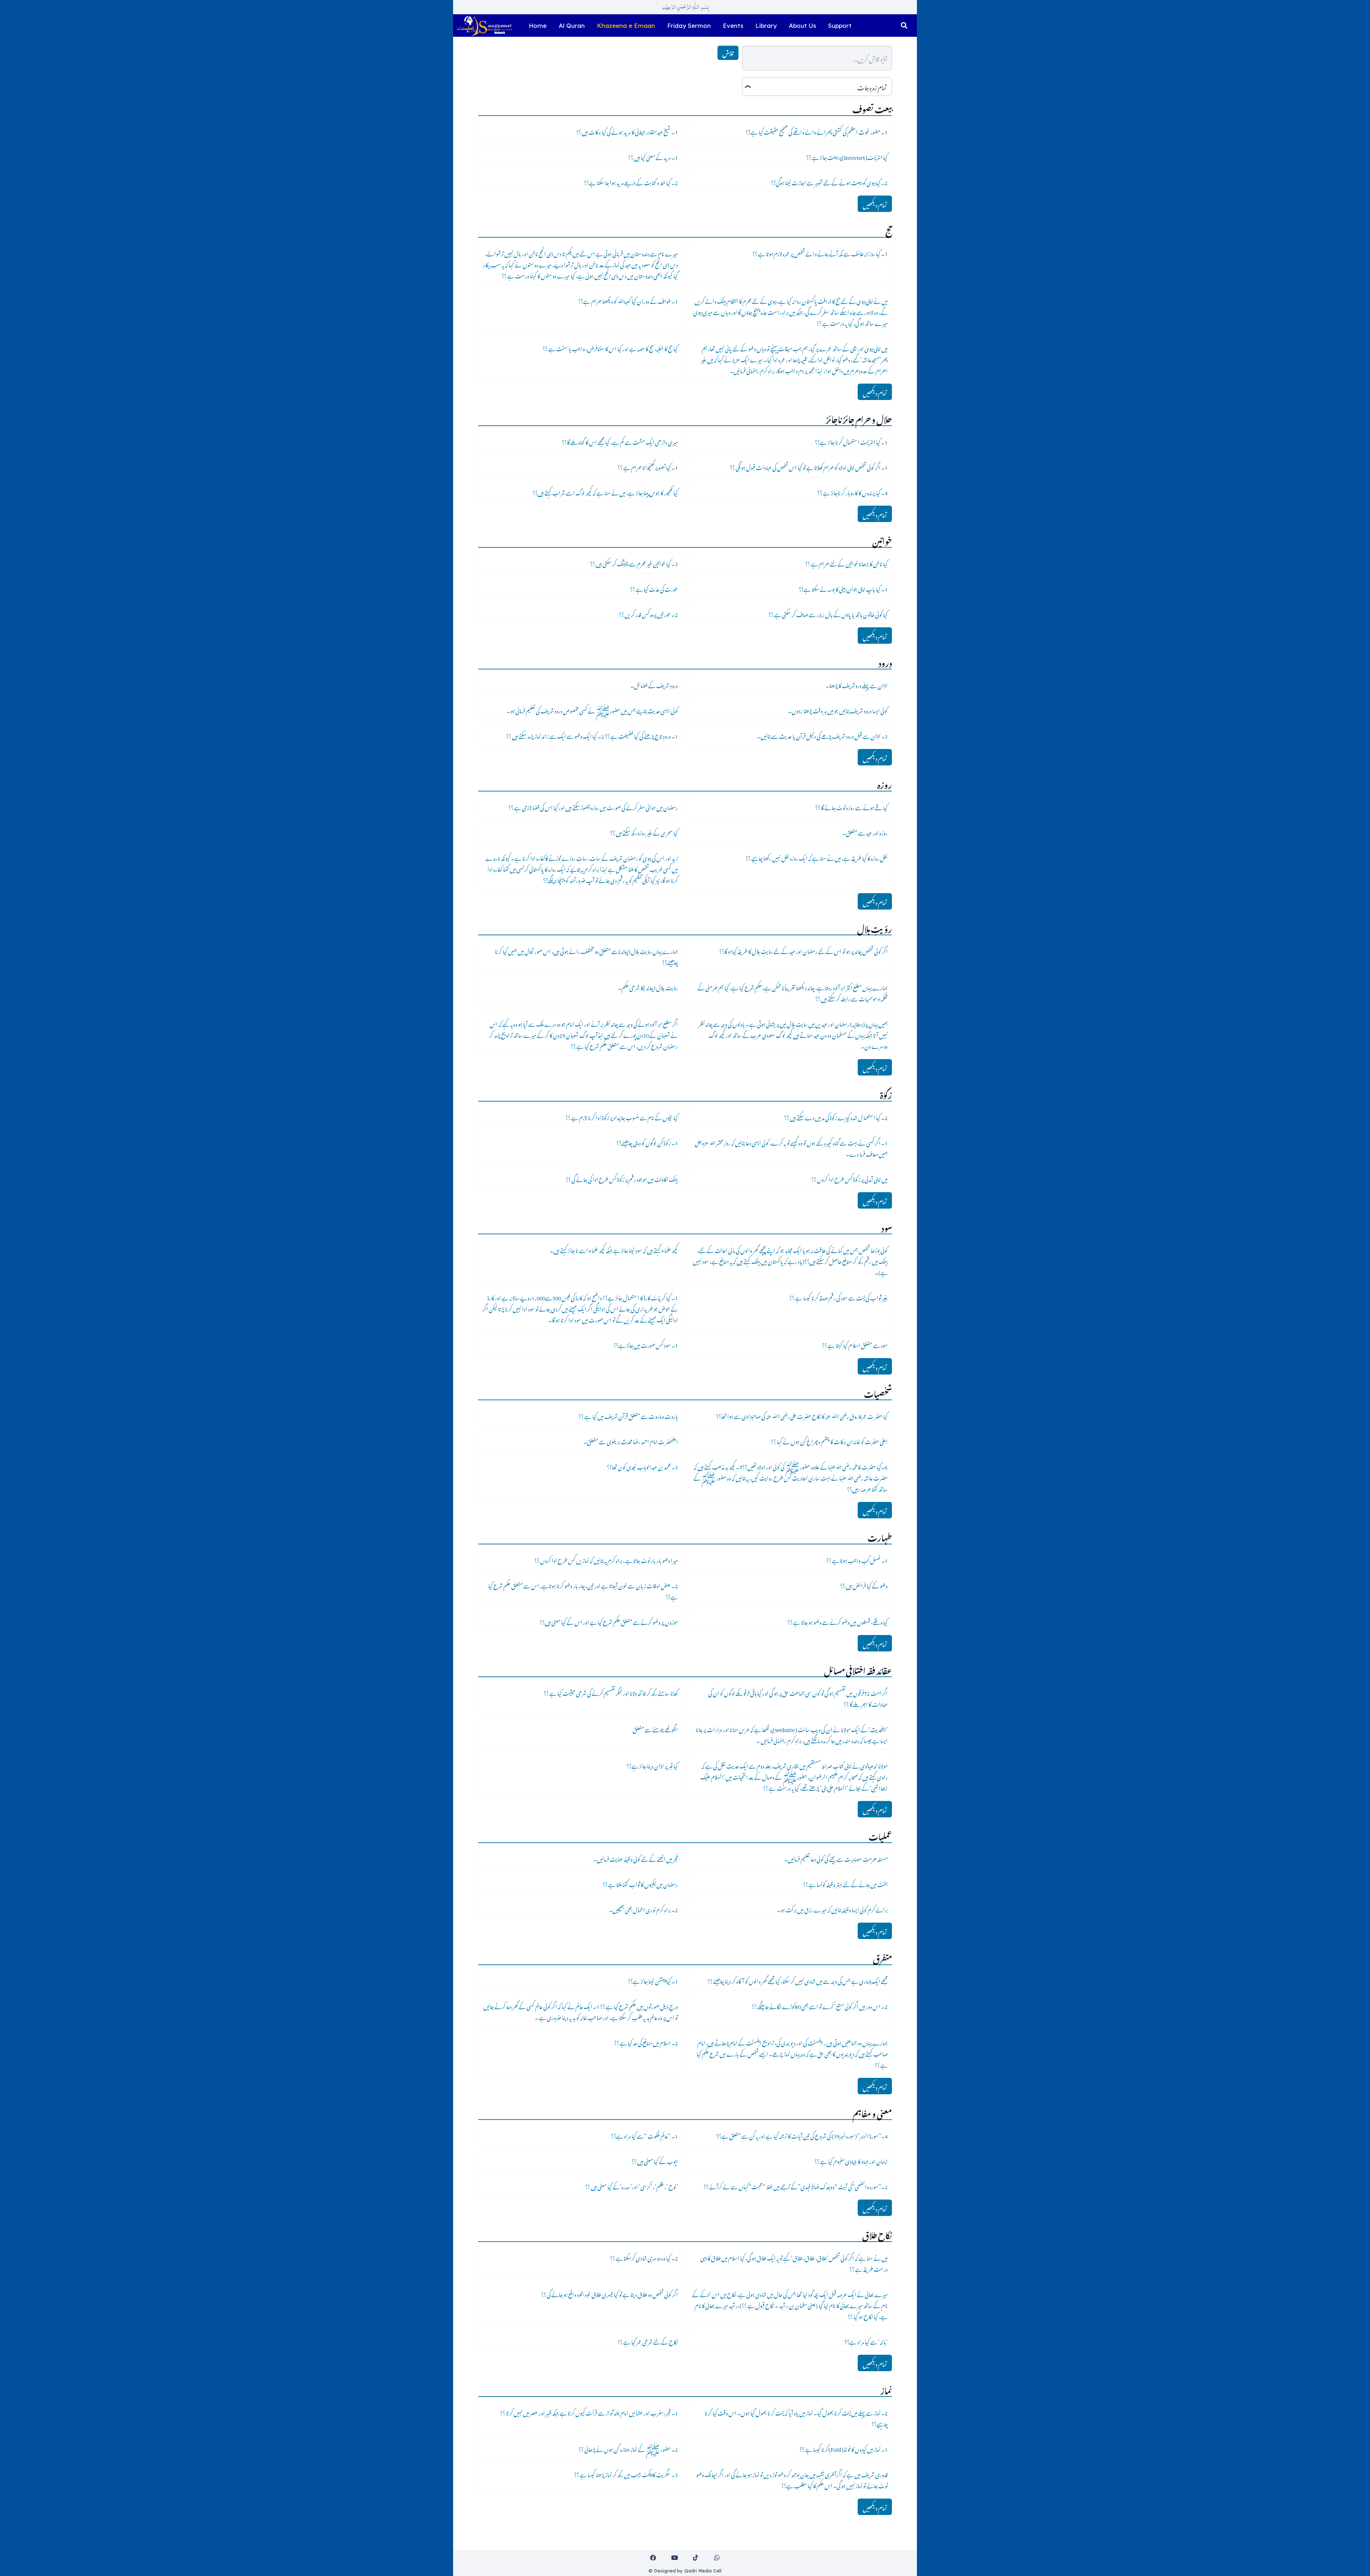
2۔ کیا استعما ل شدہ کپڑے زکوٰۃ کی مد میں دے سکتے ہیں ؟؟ (836, 1117)
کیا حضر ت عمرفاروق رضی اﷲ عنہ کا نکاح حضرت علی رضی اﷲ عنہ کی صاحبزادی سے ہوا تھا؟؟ (802, 1415)
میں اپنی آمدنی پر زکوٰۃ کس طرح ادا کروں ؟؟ (849, 1178)
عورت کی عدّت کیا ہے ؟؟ (654, 588)
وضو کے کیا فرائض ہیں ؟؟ (864, 1585)
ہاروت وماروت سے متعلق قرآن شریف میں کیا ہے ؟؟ (628, 1415)
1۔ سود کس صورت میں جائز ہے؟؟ (646, 1344)
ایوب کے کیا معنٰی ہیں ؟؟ (655, 2160)
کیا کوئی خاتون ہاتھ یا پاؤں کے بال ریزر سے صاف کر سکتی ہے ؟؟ (828, 613)
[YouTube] (674, 2558)
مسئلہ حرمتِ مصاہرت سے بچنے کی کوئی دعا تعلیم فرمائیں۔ (836, 1858)
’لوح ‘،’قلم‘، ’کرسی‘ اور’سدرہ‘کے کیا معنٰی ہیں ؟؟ (631, 2186)
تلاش (728, 53)
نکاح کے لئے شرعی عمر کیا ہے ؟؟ (648, 2341)
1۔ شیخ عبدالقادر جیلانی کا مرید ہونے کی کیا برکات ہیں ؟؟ (627, 131)
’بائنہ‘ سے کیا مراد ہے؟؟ (866, 2341)
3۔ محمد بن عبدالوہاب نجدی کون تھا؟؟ (642, 1466)
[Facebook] (653, 2558)
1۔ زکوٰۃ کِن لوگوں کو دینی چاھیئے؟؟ (647, 1142)
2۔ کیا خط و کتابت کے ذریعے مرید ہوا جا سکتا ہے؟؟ (631, 182)
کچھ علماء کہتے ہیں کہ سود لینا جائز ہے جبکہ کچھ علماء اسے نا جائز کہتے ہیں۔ (614, 1249)
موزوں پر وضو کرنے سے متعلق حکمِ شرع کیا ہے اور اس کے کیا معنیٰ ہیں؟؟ (609, 1621)
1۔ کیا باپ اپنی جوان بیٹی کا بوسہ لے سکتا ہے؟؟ (843, 588)
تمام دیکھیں (875, 204)
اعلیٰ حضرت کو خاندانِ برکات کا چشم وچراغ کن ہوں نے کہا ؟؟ (829, 1441)
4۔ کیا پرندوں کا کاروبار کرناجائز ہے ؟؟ (853, 492)
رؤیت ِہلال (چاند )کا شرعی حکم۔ (648, 987)
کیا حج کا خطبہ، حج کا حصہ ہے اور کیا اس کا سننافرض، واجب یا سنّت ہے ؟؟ (610, 348)
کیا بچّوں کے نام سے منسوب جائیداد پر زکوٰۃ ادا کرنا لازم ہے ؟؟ (622, 1117)
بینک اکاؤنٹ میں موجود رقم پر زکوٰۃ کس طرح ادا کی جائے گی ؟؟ (622, 1178)
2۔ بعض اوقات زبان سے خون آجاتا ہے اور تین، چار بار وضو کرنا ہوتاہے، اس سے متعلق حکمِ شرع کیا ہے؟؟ (583, 1590)
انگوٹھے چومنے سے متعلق (655, 1729)
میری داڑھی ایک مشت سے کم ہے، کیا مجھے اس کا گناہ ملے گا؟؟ (620, 441)
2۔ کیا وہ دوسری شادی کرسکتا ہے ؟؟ (644, 2257)
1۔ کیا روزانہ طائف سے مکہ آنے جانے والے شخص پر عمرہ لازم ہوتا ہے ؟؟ (820, 253)
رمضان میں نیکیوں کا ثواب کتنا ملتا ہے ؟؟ (640, 1883)
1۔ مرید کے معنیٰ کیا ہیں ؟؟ (653, 156)
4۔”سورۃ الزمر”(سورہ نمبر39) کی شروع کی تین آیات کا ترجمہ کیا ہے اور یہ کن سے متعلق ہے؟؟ (802, 2135)
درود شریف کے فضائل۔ (654, 684)
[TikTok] (696, 2558)
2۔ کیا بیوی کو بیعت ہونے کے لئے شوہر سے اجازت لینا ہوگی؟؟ (829, 182)
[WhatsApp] (717, 2558)
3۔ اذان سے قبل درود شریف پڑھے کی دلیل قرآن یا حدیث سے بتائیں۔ (822, 735)
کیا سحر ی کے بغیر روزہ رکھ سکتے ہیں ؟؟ (644, 832)
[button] (904, 26)
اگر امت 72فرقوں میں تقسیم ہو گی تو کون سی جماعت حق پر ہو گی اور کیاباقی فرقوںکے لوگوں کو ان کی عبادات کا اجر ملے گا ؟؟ (798, 1698)
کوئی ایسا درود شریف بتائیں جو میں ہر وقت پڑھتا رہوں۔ (838, 710)
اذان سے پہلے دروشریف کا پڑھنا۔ (857, 684)
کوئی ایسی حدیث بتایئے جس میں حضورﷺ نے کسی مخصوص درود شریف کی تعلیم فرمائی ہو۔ (592, 710)
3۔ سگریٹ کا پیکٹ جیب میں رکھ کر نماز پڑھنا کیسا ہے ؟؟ (626, 2474)
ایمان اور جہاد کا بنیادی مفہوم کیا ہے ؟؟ (851, 2160)
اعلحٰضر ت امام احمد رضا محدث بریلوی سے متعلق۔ (631, 1441)
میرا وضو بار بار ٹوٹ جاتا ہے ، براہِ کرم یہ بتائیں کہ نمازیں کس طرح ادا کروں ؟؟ (606, 1559)
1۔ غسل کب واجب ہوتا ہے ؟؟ (857, 1559)
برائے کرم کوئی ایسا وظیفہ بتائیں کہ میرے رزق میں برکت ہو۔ (832, 1909)
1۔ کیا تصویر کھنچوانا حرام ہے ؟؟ (648, 466)
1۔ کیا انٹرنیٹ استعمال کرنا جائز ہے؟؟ (851, 441)
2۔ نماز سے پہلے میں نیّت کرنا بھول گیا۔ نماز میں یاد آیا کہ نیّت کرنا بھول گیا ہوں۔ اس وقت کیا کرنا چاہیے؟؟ (796, 2417)
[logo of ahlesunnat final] (484, 26)
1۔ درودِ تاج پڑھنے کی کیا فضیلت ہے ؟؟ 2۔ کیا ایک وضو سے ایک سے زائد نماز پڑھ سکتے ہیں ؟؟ (592, 735)
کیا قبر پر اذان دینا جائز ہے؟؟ (652, 1765)
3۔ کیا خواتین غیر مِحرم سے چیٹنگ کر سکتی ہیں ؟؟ (634, 563)
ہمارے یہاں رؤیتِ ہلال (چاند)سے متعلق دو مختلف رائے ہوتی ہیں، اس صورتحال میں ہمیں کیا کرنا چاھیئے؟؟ (586, 956)
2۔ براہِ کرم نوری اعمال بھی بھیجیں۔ (643, 1909)
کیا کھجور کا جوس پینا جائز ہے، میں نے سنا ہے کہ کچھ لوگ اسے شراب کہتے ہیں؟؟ (605, 492)
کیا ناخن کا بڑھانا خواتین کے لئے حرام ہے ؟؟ (846, 563)
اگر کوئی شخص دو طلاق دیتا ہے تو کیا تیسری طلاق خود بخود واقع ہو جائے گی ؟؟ (610, 2293)
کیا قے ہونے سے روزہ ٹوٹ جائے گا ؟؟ (851, 806)
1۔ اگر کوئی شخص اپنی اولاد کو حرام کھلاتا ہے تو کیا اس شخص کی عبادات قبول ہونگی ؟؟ (809, 466)
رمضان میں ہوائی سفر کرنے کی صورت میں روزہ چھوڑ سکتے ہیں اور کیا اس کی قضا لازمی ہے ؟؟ (593, 806)
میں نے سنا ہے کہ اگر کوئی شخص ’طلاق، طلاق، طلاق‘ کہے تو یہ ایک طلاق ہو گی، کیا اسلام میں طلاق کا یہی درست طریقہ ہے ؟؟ (794, 2263)
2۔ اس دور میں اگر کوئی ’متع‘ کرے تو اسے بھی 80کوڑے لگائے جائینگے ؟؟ (820, 2005)
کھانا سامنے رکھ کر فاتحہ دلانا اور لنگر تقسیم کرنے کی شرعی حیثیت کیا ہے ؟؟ (611, 1692)
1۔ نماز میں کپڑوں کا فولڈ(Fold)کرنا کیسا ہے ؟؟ (844, 2448)
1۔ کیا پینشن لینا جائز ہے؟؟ (653, 1980)
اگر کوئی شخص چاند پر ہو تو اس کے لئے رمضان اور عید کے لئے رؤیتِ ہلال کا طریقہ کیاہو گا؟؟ (803, 950)
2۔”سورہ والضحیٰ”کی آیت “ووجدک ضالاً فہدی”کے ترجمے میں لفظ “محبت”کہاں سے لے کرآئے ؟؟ (796, 2186)
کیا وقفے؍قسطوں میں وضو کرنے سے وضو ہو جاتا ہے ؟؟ (838, 1621)
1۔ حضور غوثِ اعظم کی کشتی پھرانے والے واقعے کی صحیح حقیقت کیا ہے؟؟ (817, 131)
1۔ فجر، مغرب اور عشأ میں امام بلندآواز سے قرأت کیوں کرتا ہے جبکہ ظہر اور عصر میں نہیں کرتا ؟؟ (589, 2412)
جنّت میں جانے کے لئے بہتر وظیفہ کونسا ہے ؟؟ (845, 1883)
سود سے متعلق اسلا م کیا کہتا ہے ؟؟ (855, 1344)
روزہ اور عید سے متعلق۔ (865, 832)
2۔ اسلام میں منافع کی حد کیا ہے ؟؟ (646, 2042)
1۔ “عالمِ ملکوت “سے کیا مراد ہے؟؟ (645, 2135)
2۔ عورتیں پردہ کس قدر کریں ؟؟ (648, 613)
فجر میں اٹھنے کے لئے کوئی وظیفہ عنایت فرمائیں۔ (636, 1858)
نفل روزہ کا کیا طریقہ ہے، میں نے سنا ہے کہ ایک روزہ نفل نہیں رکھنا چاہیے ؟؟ (817, 857)
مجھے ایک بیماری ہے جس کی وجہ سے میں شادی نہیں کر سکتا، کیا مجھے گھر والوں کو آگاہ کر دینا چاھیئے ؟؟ (798, 1980)
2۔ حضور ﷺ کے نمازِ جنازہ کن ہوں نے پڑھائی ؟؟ (628, 2448)
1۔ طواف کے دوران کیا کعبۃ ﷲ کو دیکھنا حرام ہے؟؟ (628, 300)
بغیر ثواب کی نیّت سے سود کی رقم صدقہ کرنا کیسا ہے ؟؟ (839, 1297)
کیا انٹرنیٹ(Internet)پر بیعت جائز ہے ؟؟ (847, 156)
